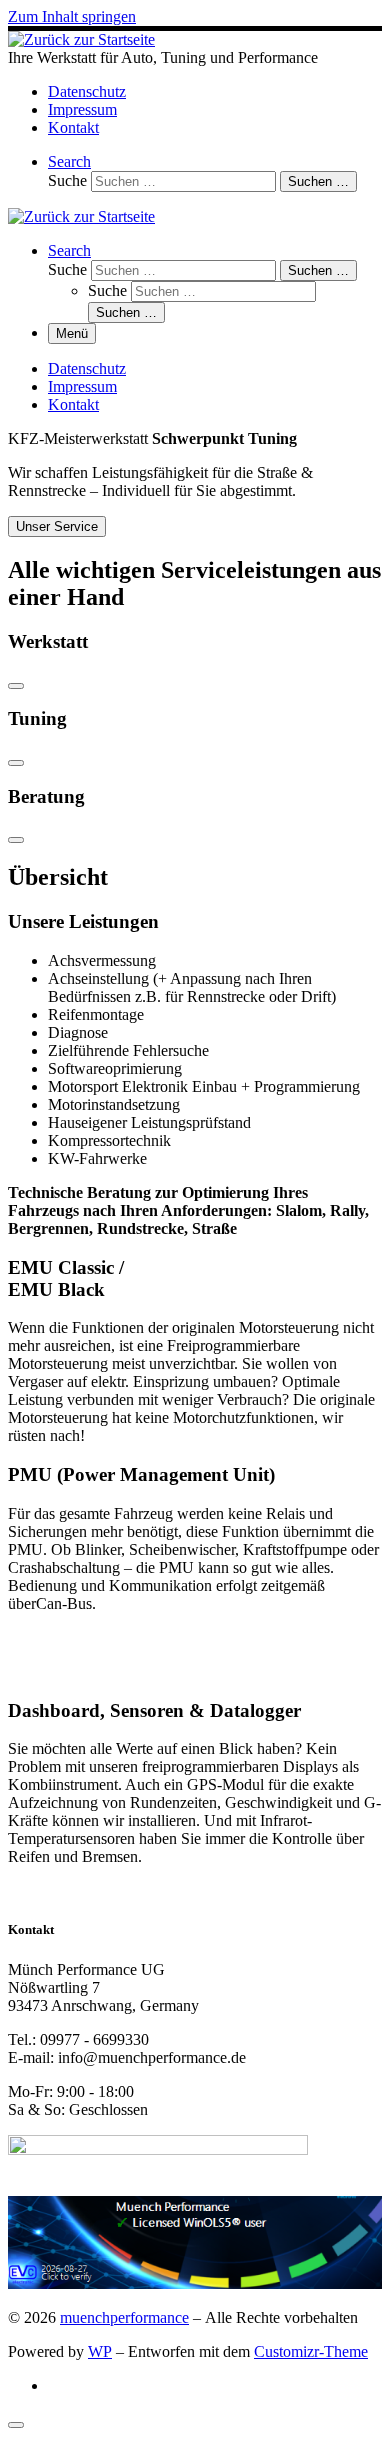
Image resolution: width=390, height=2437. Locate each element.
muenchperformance (124, 2317)
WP (100, 2351)
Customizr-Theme (311, 2351)
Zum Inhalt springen (72, 16)
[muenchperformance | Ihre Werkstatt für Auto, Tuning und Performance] (81, 39)
